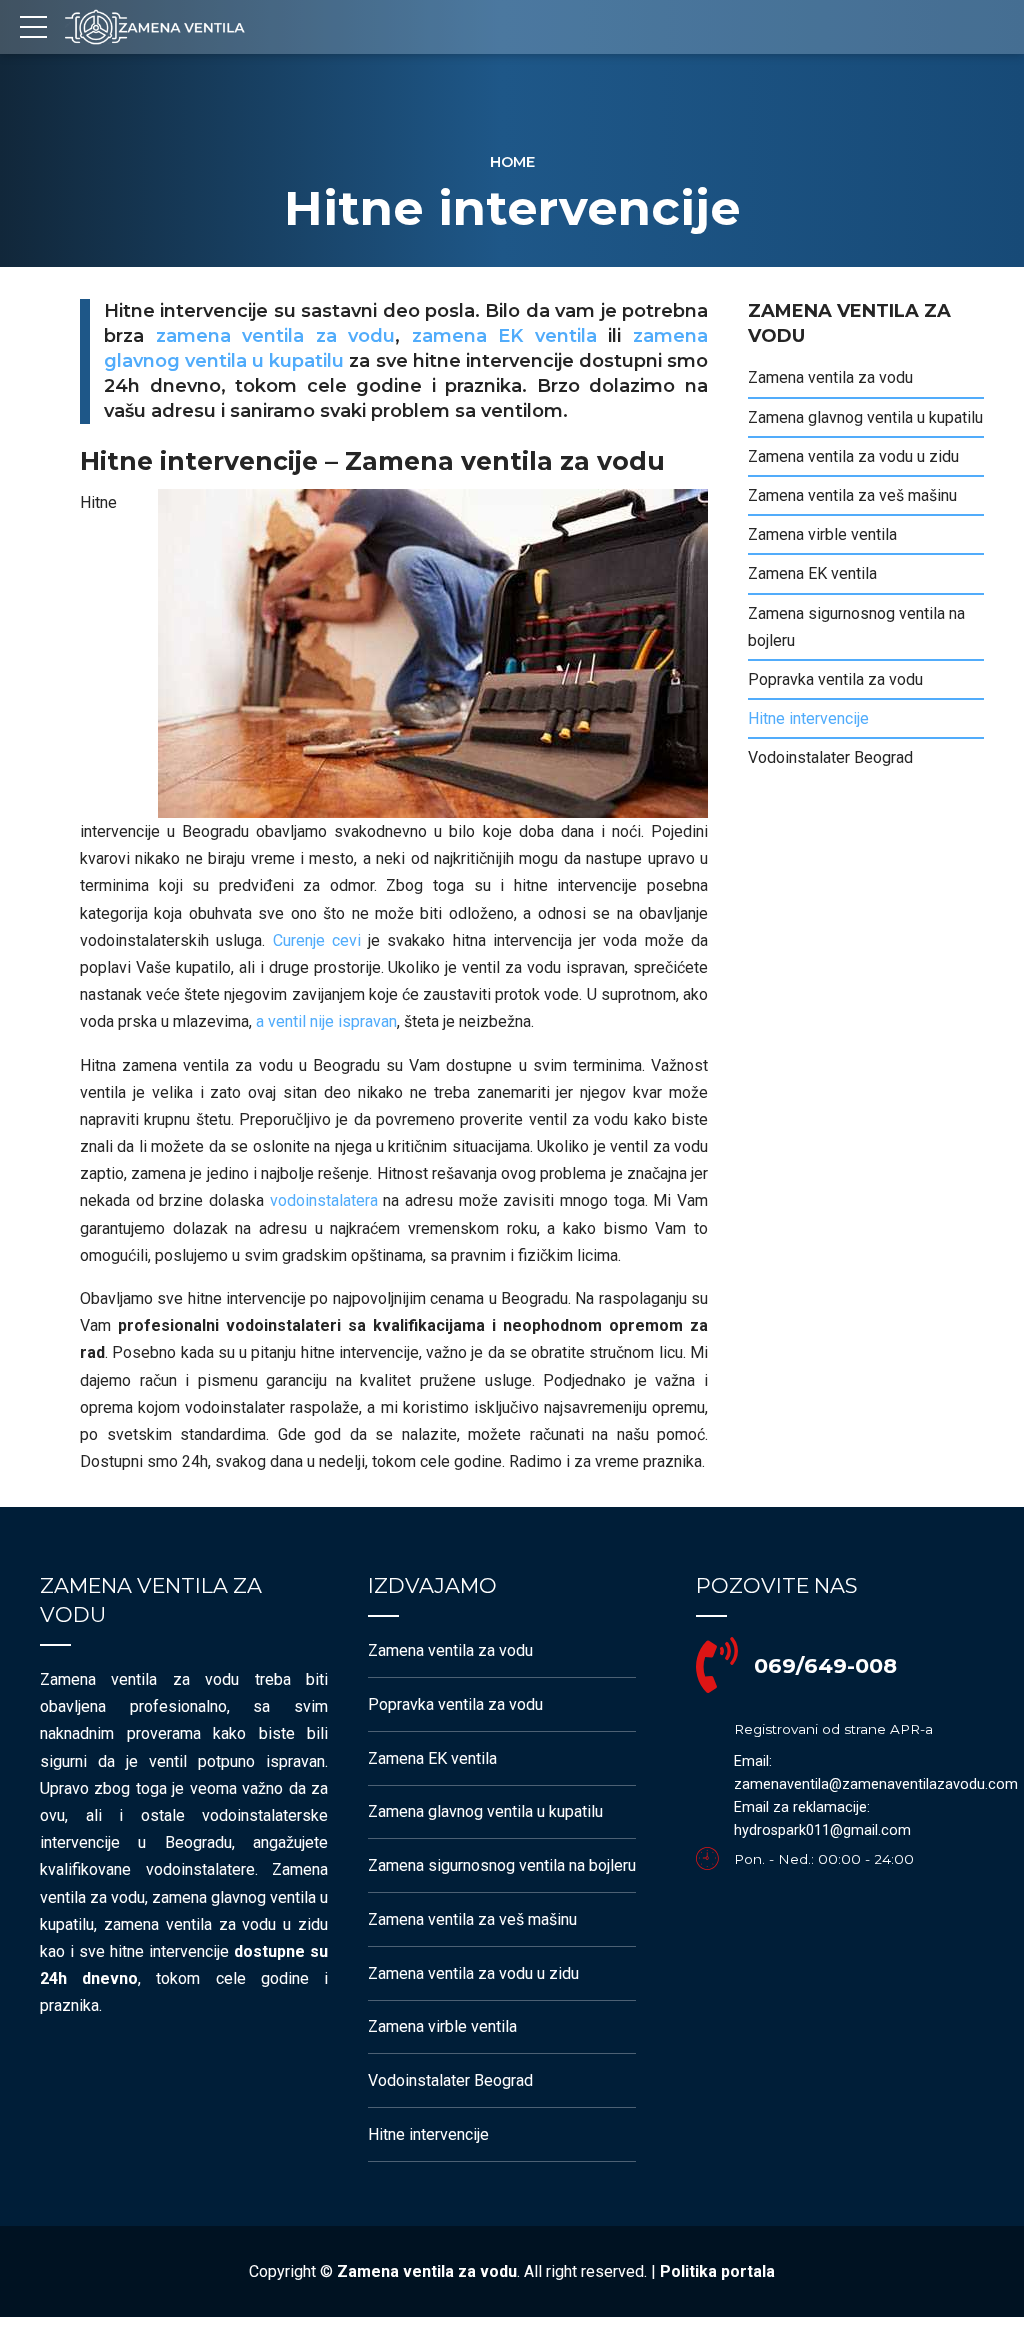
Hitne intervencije (808, 718)
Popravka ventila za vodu (835, 679)
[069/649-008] (717, 1666)
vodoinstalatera (324, 1200)
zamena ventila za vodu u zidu (216, 1924)
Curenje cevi (317, 940)
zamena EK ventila (504, 336)
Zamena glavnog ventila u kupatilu (865, 417)
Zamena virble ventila (822, 534)
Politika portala (717, 2271)
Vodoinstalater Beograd (830, 757)
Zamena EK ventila (812, 573)
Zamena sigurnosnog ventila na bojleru (856, 627)
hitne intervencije (169, 1951)
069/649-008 (825, 1665)
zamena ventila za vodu (276, 336)
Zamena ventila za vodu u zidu (853, 456)
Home (512, 162)
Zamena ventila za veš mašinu (852, 495)
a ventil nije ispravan (326, 1021)
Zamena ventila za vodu (830, 377)
